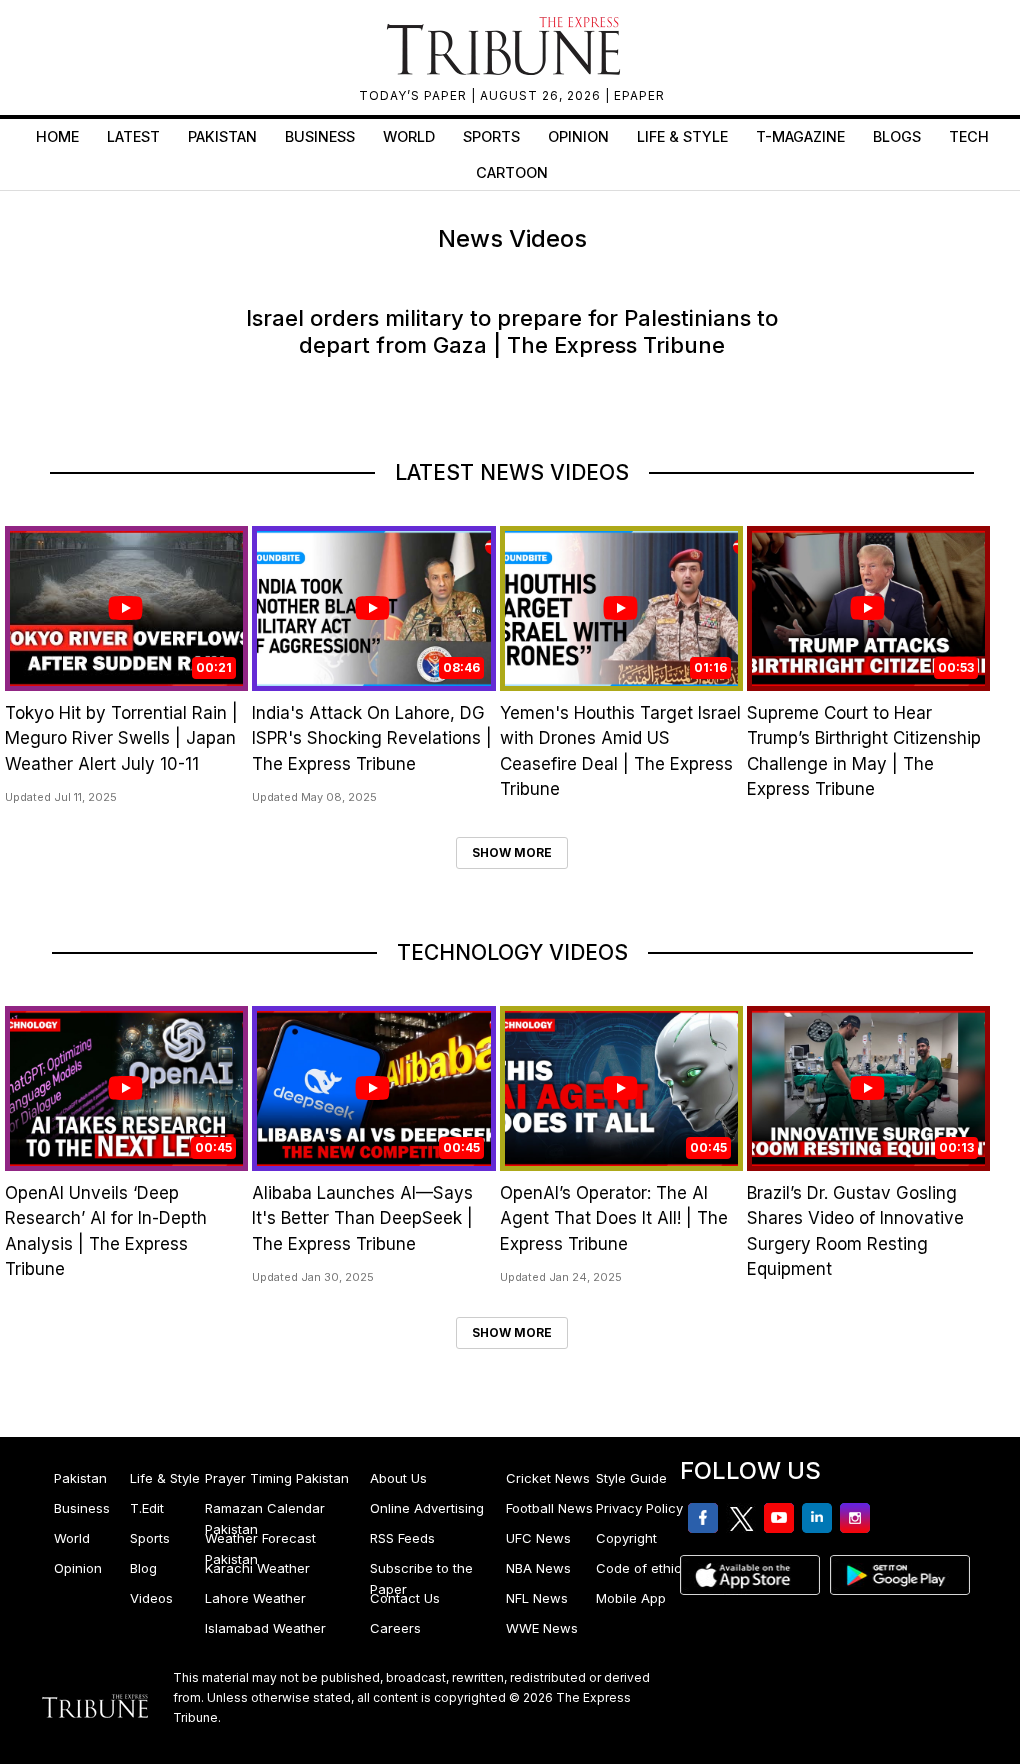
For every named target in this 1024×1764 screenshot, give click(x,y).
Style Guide (631, 1478)
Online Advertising (427, 1508)
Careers (395, 1628)
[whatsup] (514, 394)
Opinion (578, 136)
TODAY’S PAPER (415, 95)
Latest (133, 136)
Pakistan (222, 136)
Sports (491, 136)
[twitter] (504, 394)
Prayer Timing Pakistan (277, 1478)
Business (320, 136)
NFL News (537, 1598)
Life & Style (682, 136)
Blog (143, 1568)
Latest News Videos (512, 472)
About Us (398, 1478)
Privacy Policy (639, 1508)
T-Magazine (800, 136)
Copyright (626, 1538)
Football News (549, 1508)
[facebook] (494, 394)
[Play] (125, 608)
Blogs (897, 136)
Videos (151, 1598)
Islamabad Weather (265, 1628)
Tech (969, 136)
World (409, 136)
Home (57, 136)
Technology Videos (512, 952)
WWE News (542, 1628)
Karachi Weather (257, 1568)
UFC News (538, 1538)
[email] (532, 394)
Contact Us (405, 1598)
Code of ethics (642, 1568)
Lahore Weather (255, 1598)
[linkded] (524, 394)
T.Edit (147, 1508)
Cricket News (548, 1478)
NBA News (538, 1568)
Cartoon (512, 172)
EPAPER (639, 95)
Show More (512, 852)
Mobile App (631, 1598)
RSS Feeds (402, 1538)
